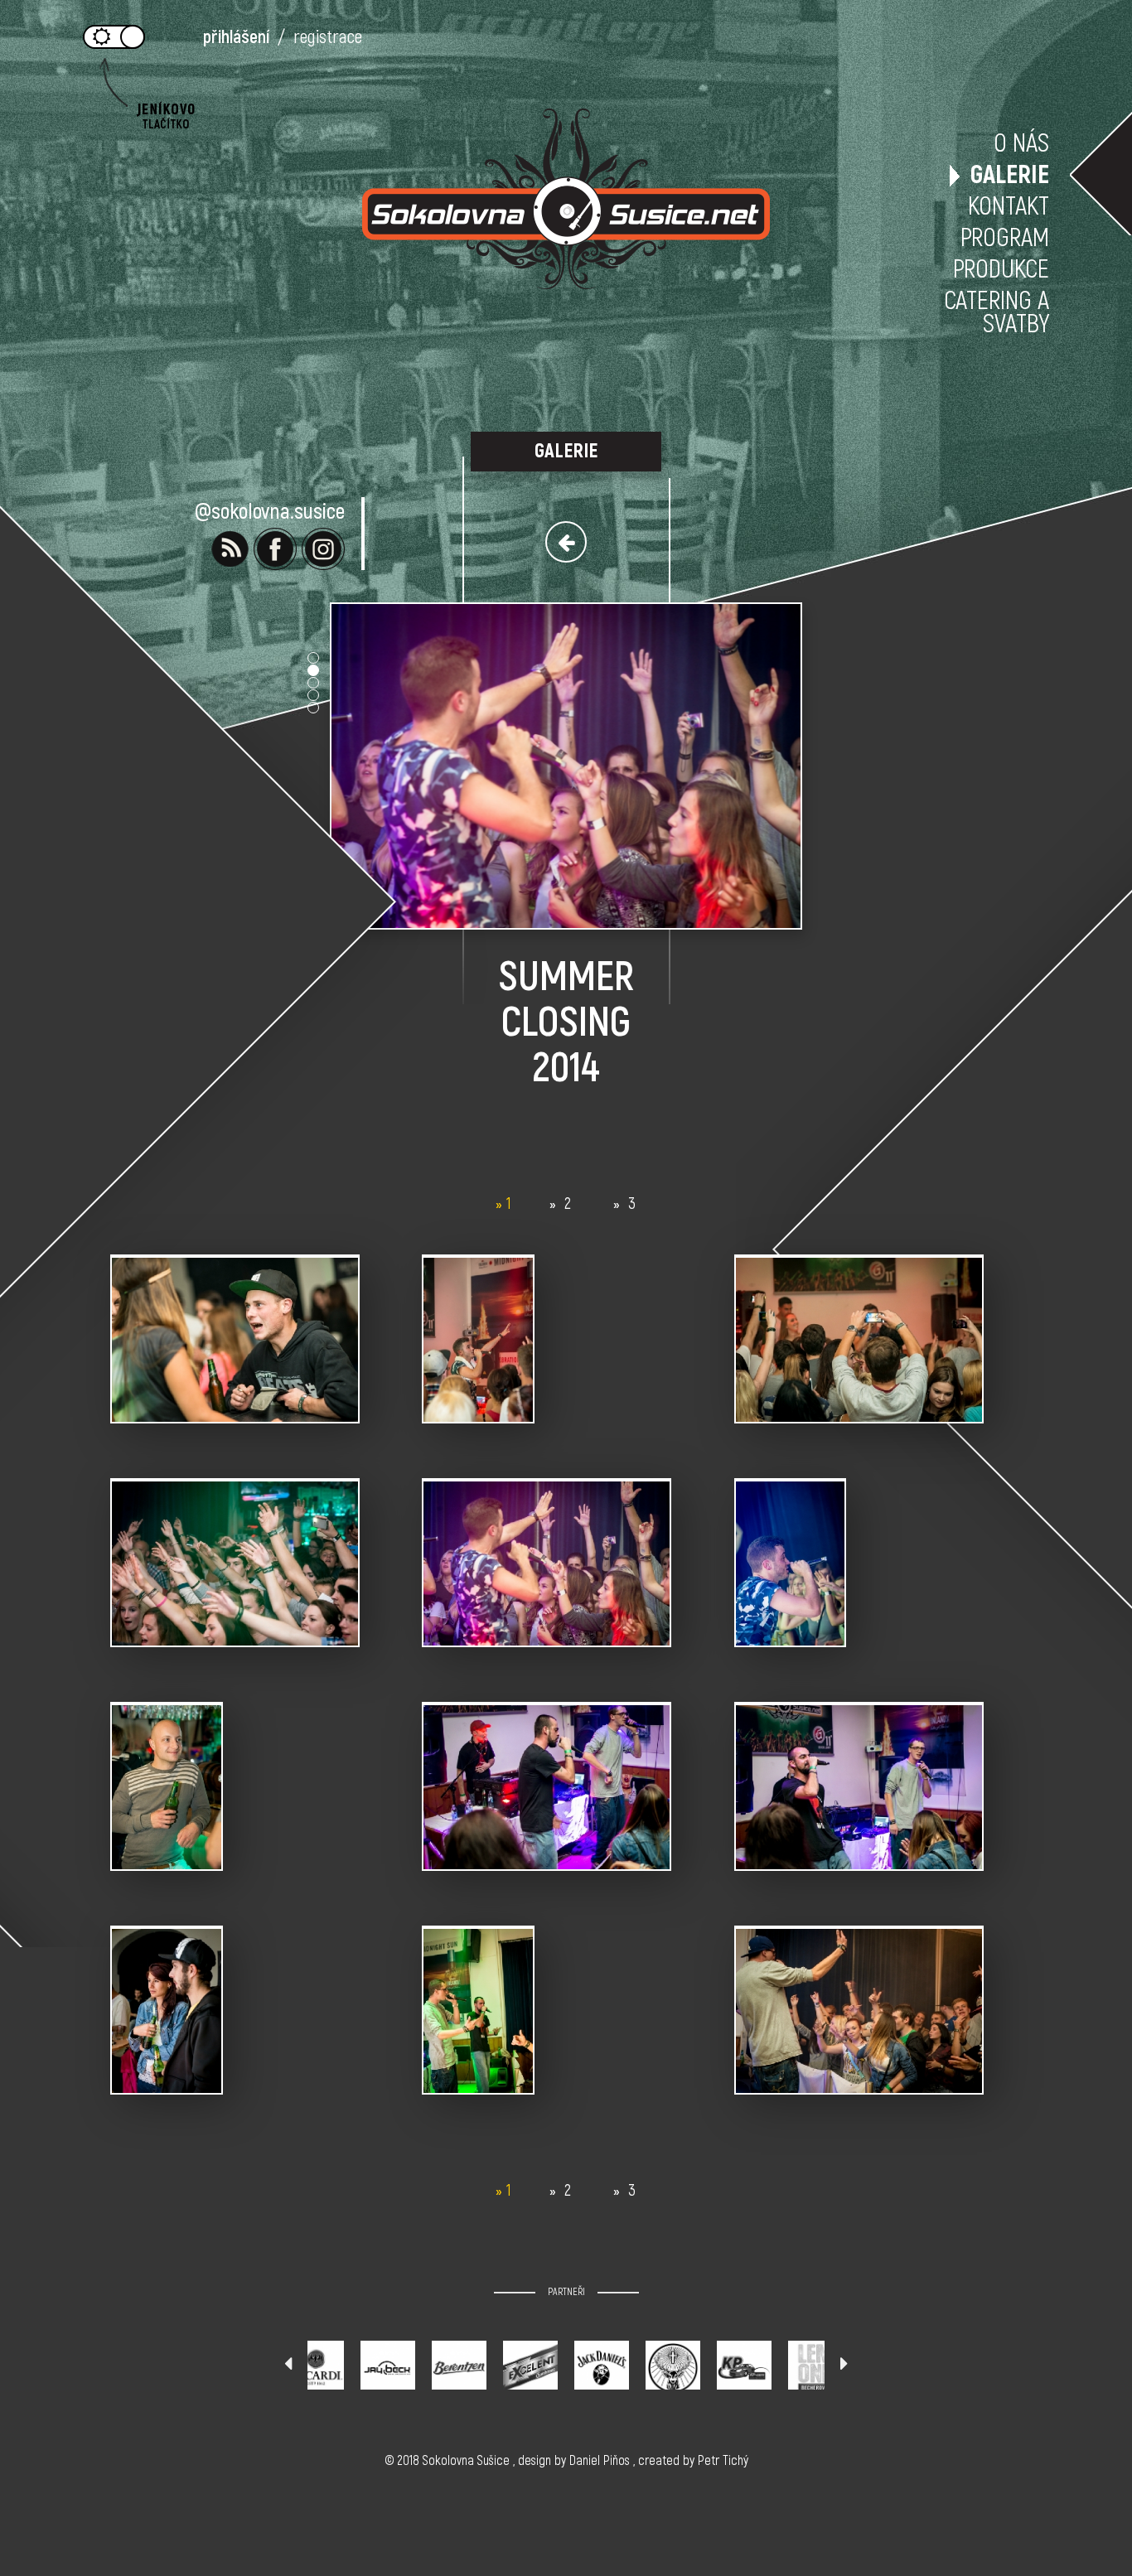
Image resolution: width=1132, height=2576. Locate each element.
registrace (328, 37)
